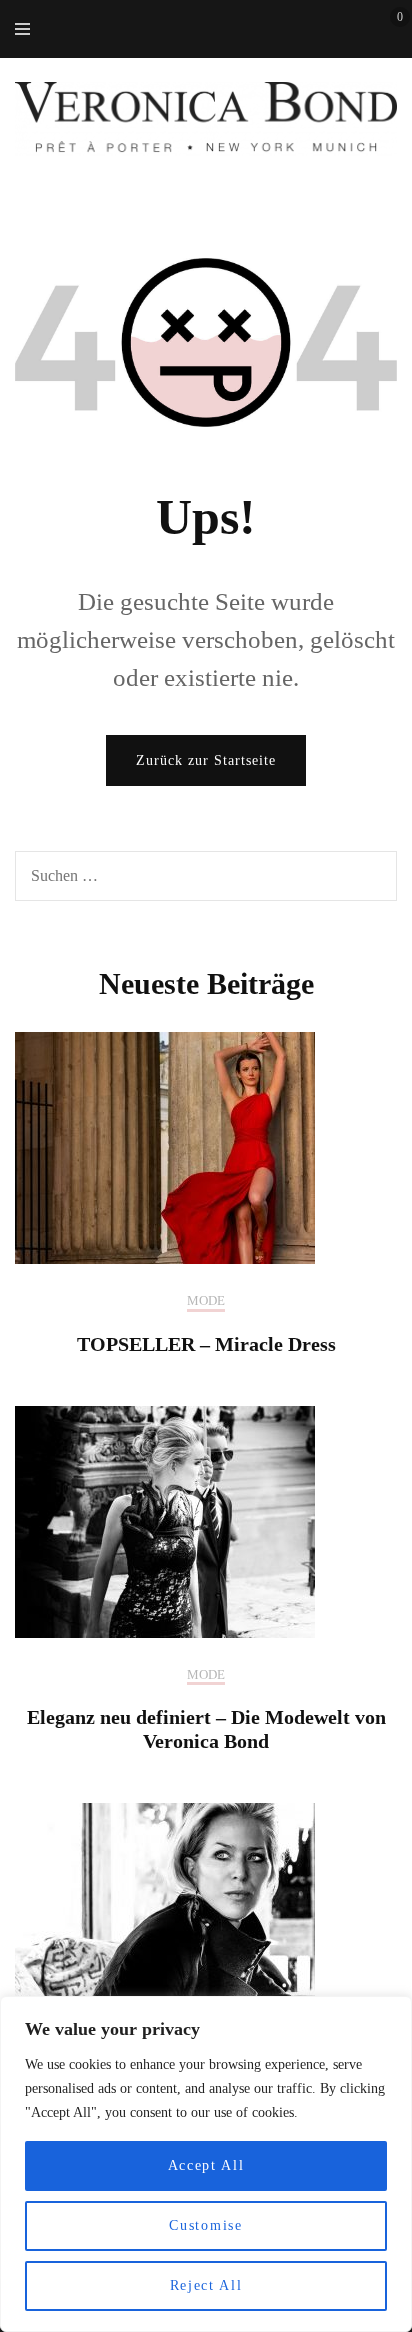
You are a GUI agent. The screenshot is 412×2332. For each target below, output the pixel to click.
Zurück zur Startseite (206, 760)
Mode (206, 1300)
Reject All (206, 2285)
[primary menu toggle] (27, 28)
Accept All (206, 2165)
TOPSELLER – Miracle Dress (206, 1344)
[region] (206, 2164)
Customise (205, 2225)
